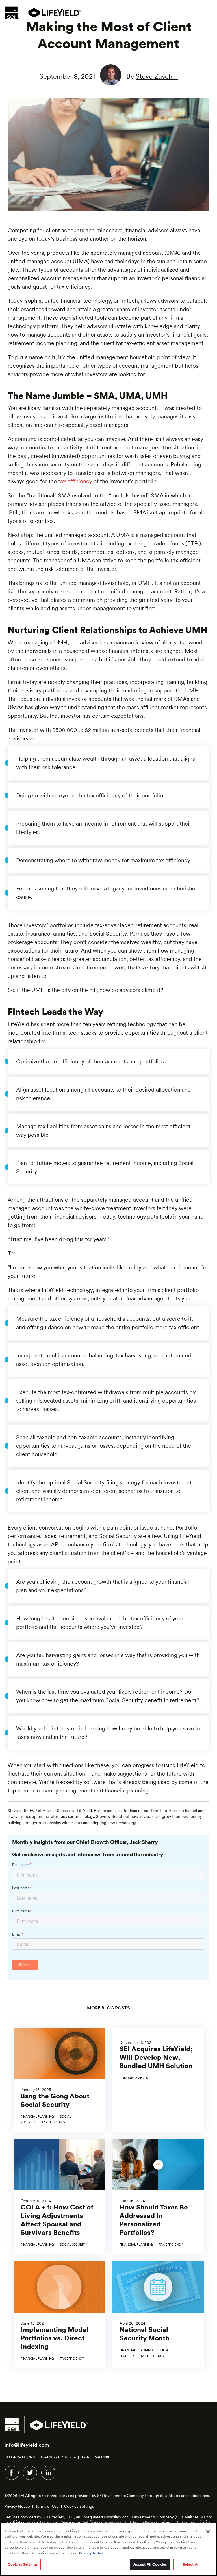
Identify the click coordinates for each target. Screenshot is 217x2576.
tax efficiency (75, 481)
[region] (108, 2549)
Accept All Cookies (150, 2564)
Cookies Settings (79, 2506)
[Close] (208, 2532)
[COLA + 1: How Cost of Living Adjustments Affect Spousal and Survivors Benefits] (59, 2197)
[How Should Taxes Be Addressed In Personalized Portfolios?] (158, 2197)
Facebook (12, 2473)
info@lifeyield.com (27, 2445)
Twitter (30, 2473)
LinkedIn (48, 2473)
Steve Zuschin (157, 76)
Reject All (191, 2564)
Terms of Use (47, 2506)
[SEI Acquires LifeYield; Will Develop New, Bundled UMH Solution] (158, 2080)
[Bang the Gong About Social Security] (59, 2080)
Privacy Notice (17, 2506)
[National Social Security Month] (158, 2315)
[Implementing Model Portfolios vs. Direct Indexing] (59, 2315)
